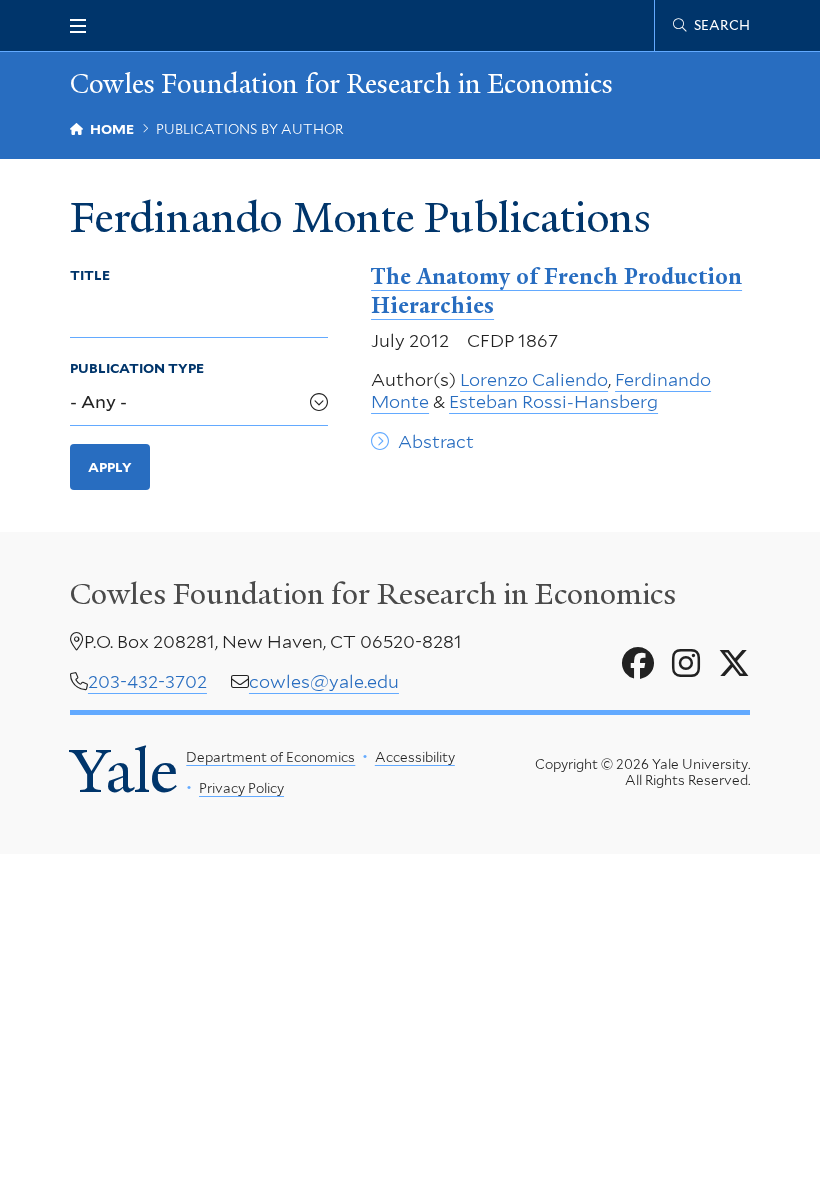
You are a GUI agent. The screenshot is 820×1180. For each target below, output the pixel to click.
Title (90, 275)
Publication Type (137, 368)
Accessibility (415, 757)
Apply (110, 467)
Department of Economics (270, 757)
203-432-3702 (147, 681)
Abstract (436, 441)
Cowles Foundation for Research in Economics (341, 84)
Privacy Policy (241, 788)
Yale (124, 771)
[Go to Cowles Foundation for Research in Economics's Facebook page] (638, 664)
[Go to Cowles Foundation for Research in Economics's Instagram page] (686, 664)
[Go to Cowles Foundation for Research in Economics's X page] (734, 664)
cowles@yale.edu (324, 681)
